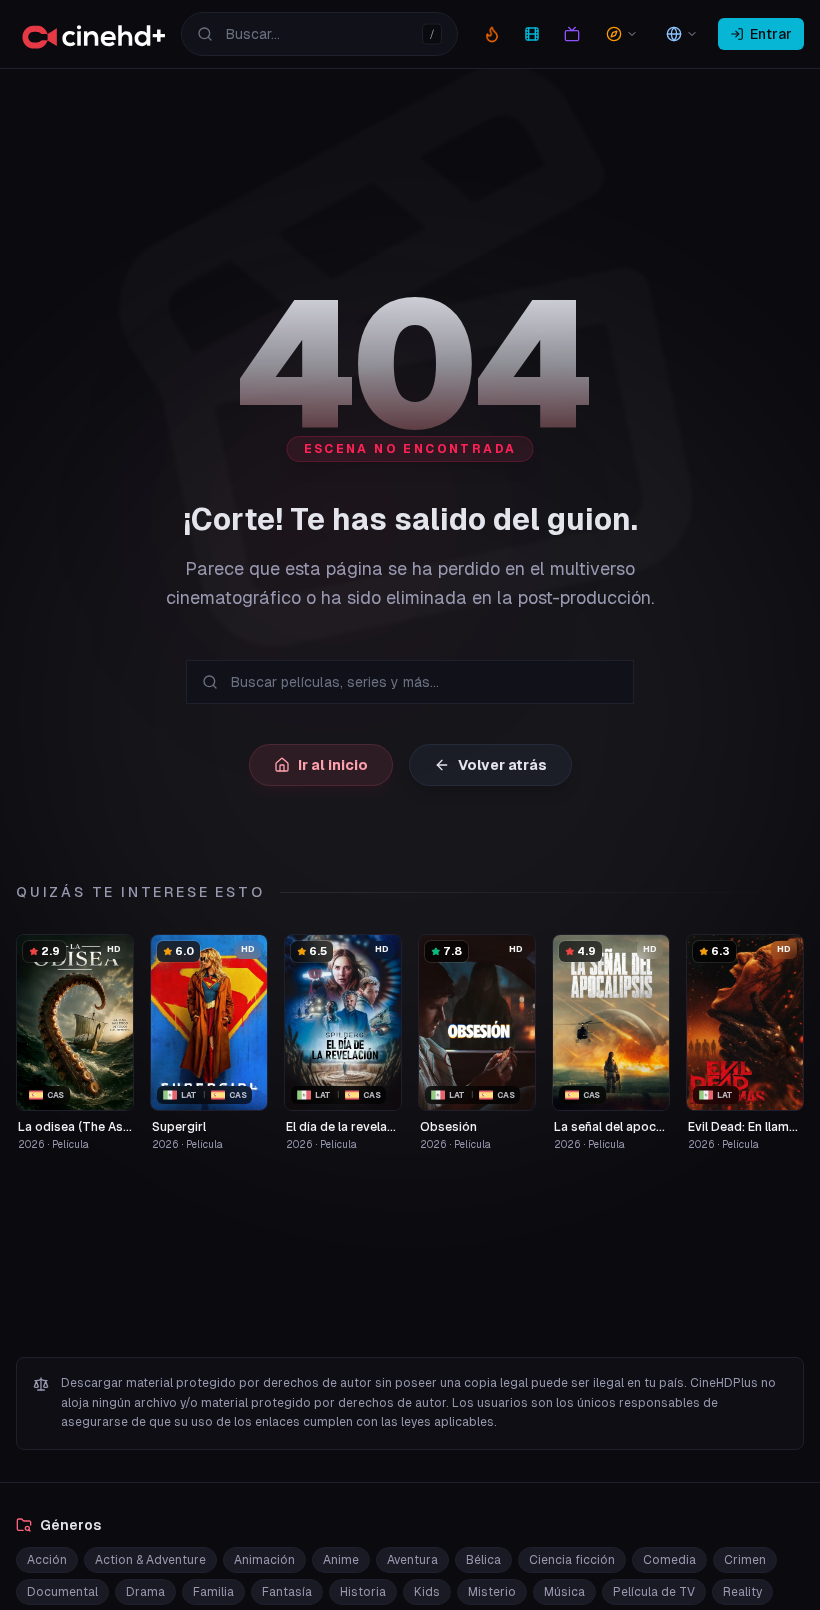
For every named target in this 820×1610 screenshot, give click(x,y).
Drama (145, 1592)
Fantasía (287, 1592)
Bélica (483, 1560)
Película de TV (654, 1592)
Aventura (412, 1560)
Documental (62, 1592)
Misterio (492, 1592)
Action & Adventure (150, 1560)
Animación (264, 1560)
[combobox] (319, 34)
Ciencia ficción (572, 1560)
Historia (363, 1592)
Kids (427, 1592)
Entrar (771, 34)
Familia (213, 1592)
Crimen (745, 1560)
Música (564, 1592)
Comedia (669, 1560)
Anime (341, 1560)
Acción (47, 1560)
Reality (742, 1592)
